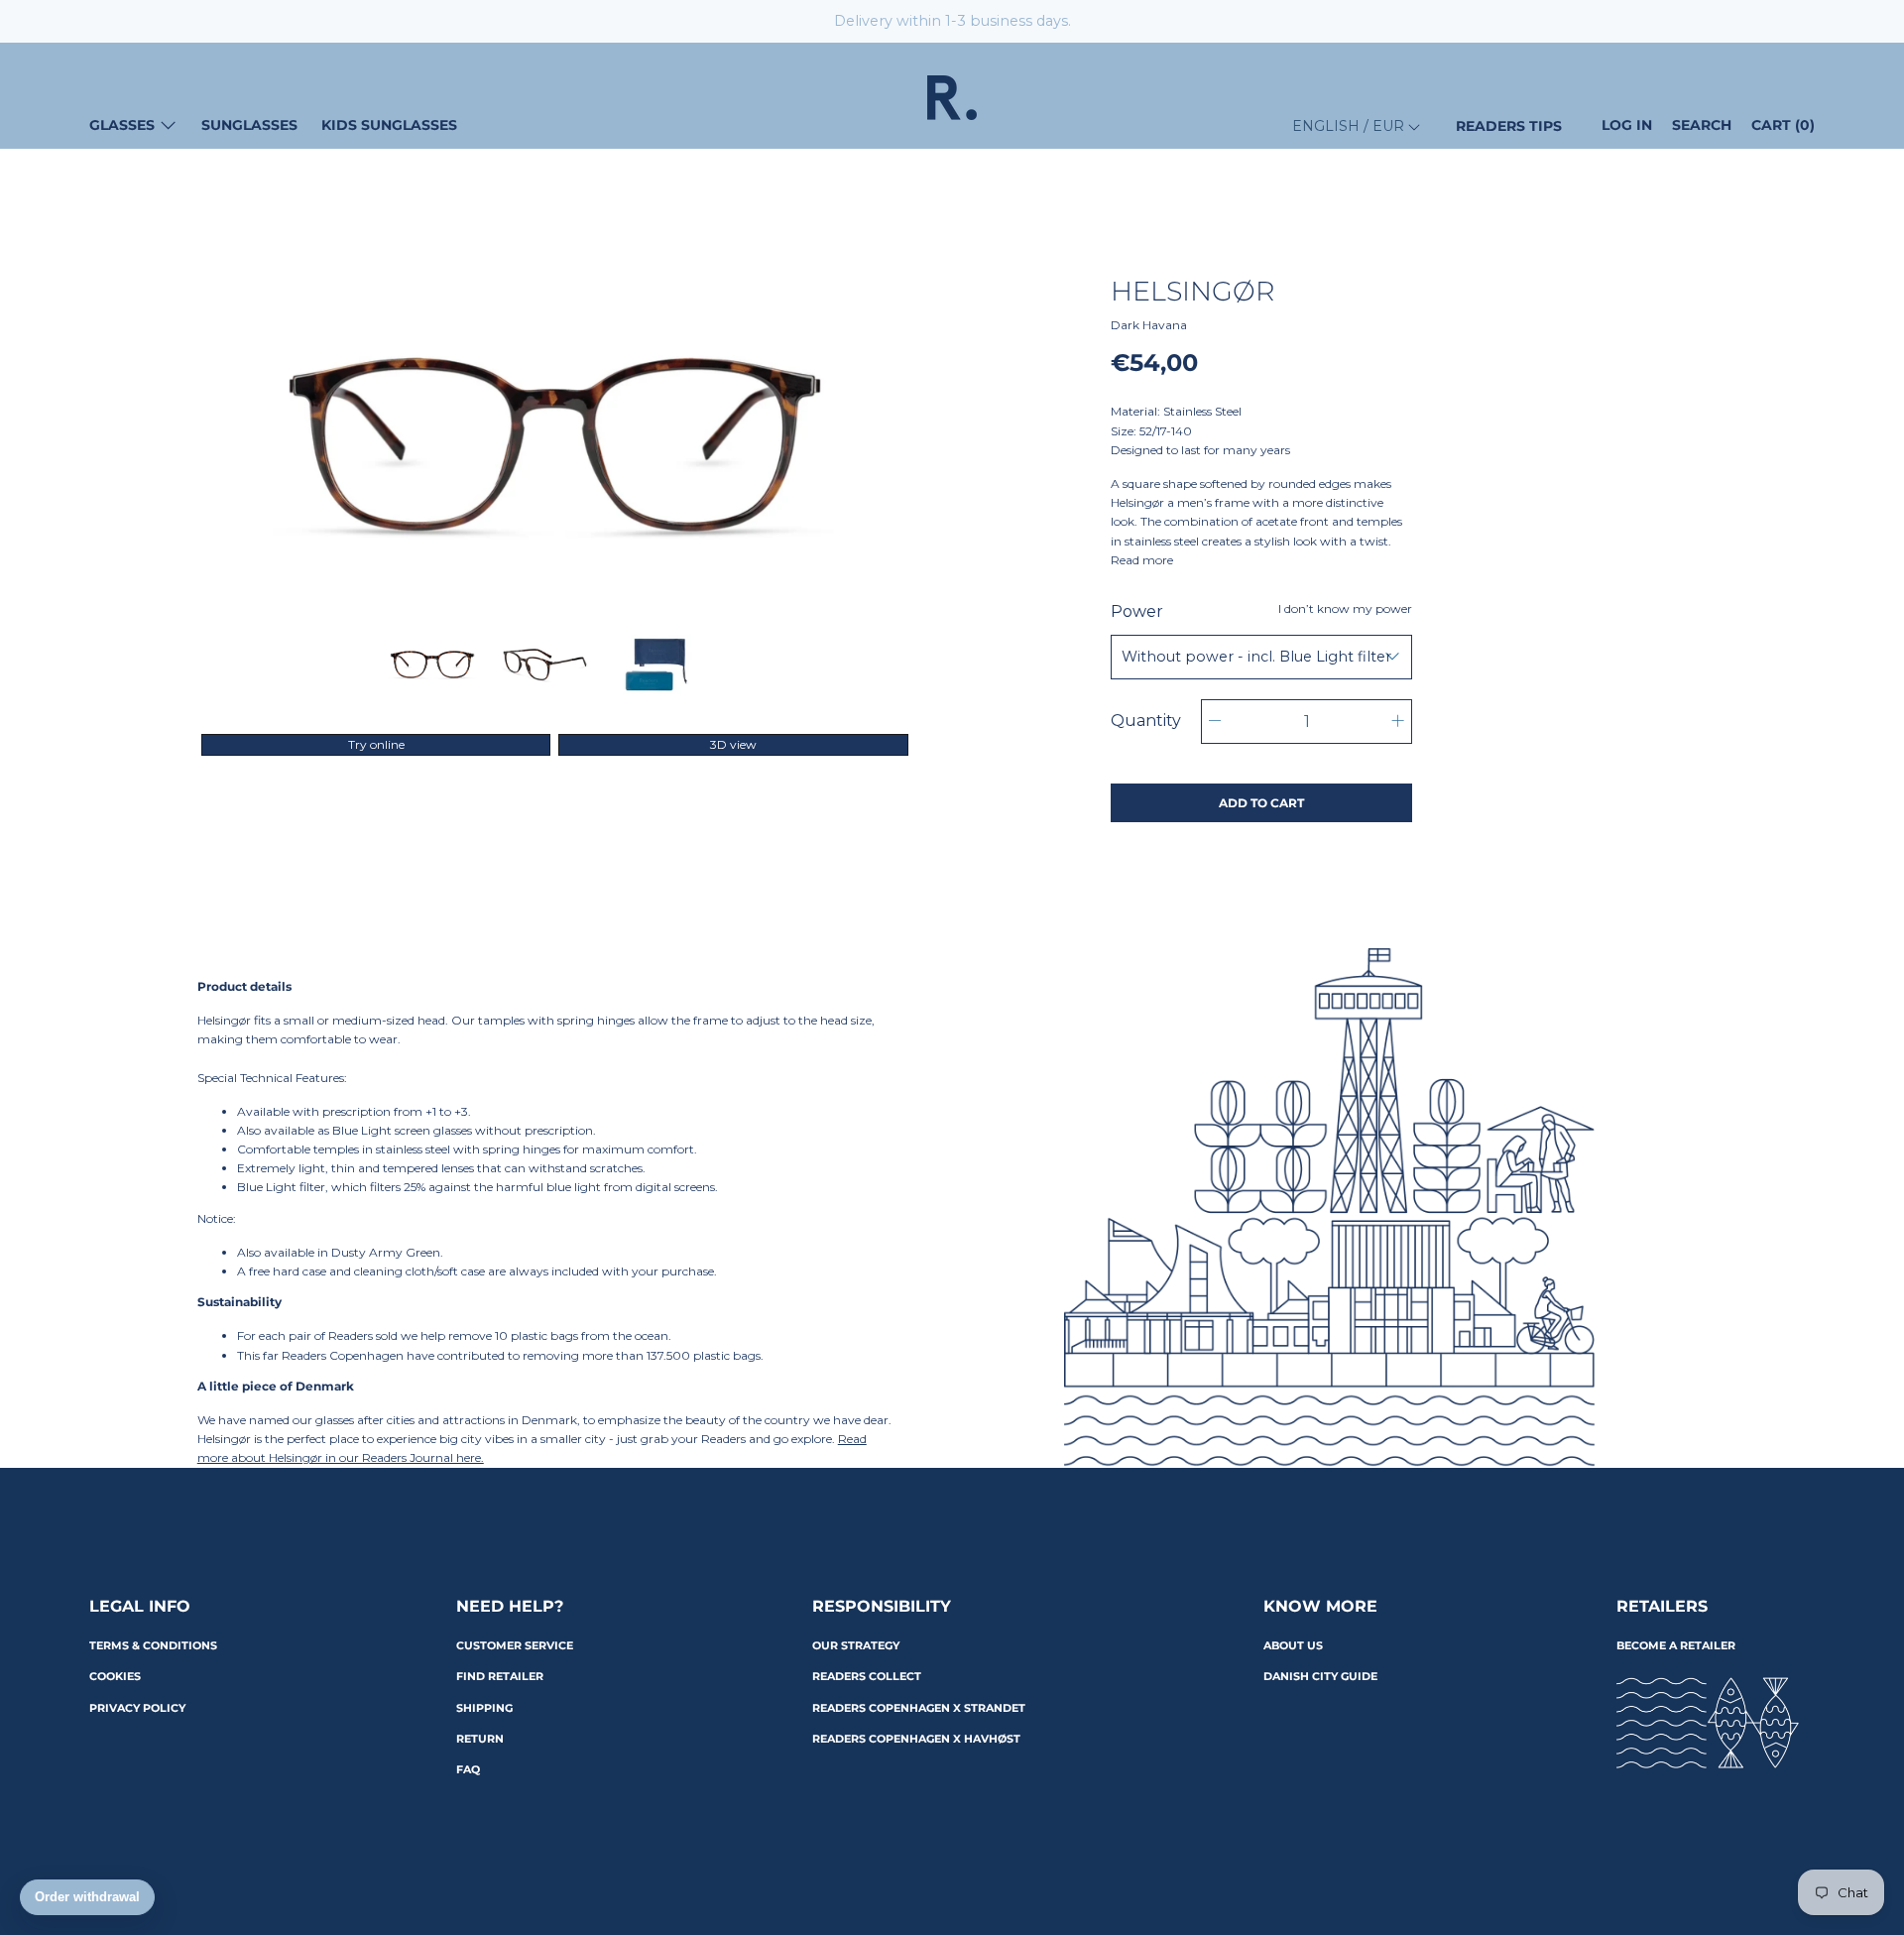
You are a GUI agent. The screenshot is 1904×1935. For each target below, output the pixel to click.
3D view (733, 744)
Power (1261, 611)
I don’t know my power (1345, 608)
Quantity (1146, 721)
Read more (1142, 560)
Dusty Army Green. (387, 1252)
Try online (376, 744)
